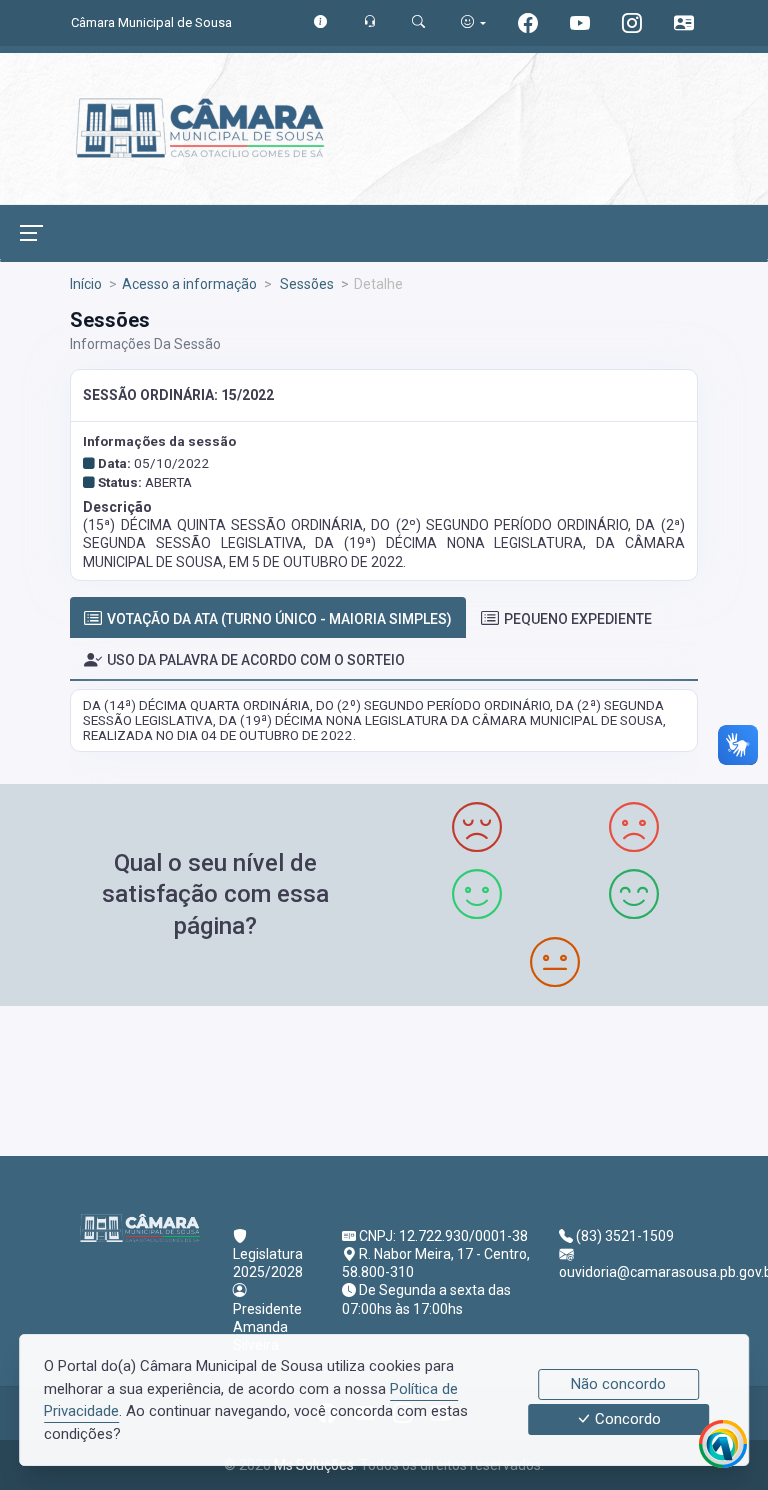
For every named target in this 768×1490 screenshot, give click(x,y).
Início (86, 284)
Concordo (626, 1420)
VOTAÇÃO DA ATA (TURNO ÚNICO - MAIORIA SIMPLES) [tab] (279, 619)
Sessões (305, 284)
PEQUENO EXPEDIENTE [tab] (578, 619)
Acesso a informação (189, 284)
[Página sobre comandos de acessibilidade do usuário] (473, 22)
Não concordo (618, 1384)
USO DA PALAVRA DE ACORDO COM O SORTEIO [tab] (256, 660)
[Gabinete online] (684, 25)
